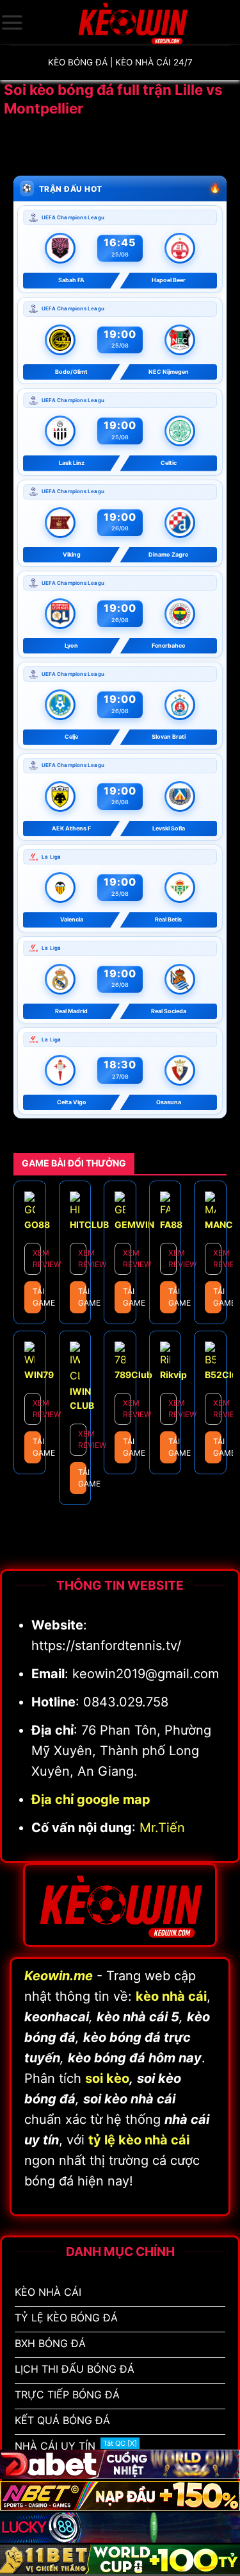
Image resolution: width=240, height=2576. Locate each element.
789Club (133, 1375)
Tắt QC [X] (120, 2443)
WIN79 (39, 1375)
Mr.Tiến (162, 1828)
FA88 (171, 1225)
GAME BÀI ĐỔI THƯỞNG (74, 1163)
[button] (12, 22)
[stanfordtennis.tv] (132, 22)
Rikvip (173, 1375)
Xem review (37, 1259)
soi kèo (107, 2078)
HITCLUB (89, 1225)
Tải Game (37, 1297)
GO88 (37, 1225)
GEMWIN (134, 1225)
